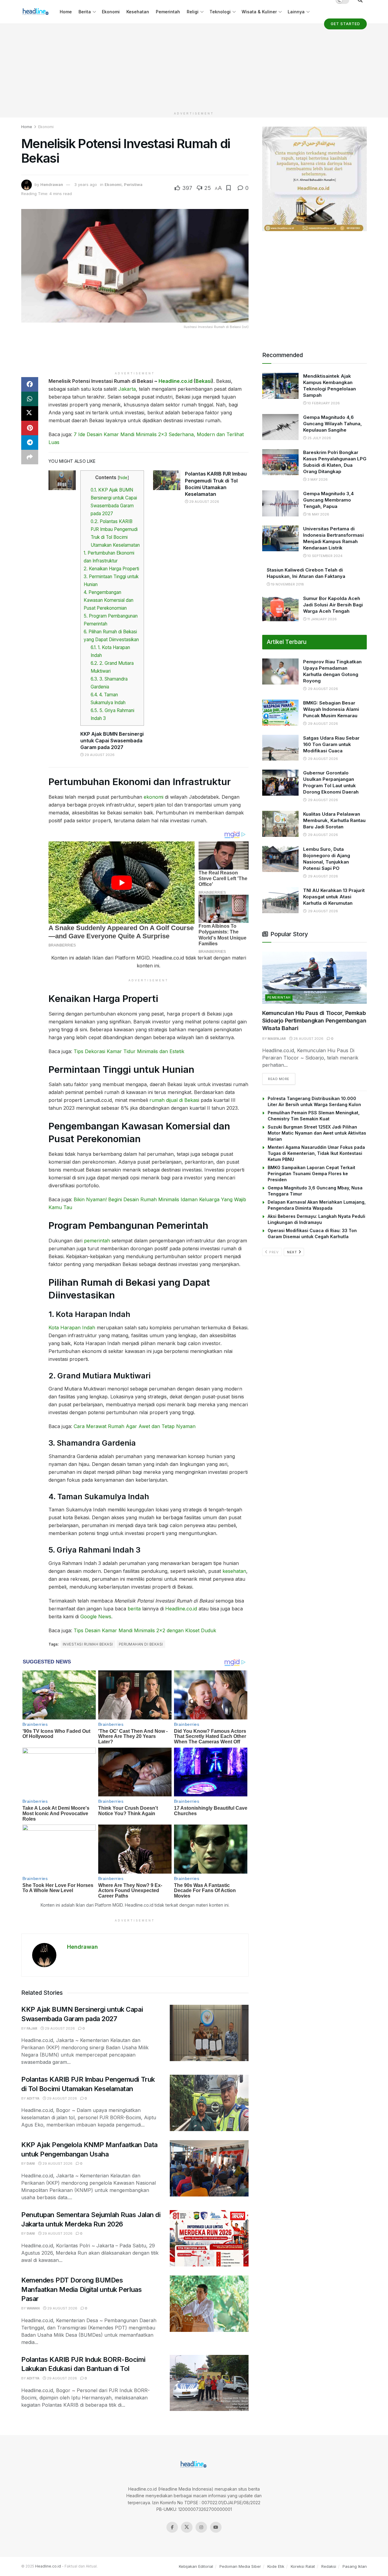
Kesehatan (138, 12)
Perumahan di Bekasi (141, 1644)
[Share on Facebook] (30, 384)
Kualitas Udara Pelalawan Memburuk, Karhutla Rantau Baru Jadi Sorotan (334, 820)
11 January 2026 (322, 619)
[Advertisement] (194, 66)
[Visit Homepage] (36, 12)
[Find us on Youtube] (216, 2527)
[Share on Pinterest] (30, 428)
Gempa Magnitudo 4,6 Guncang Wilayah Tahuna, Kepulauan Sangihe (333, 424)
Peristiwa (133, 184)
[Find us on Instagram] (201, 2527)
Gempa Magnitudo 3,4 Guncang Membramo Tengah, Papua (328, 500)
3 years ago (86, 184)
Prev (274, 1252)
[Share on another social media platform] (30, 457)
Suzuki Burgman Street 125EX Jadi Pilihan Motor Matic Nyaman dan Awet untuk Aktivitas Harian (317, 1133)
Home (66, 12)
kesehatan (234, 1571)
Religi (193, 12)
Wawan (33, 2308)
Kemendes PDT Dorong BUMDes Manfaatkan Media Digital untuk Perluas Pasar (81, 2289)
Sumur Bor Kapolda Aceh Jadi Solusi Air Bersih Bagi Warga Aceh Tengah (333, 605)
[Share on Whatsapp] (30, 399)
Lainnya (296, 12)
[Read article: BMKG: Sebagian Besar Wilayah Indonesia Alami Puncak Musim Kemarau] (280, 713)
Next (293, 1252)
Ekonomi (111, 12)
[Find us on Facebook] (172, 2527)
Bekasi (204, 381)
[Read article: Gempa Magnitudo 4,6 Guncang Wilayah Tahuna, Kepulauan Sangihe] (280, 427)
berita (134, 1609)
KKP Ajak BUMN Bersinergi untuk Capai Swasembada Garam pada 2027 (112, 741)
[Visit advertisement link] (314, 179)
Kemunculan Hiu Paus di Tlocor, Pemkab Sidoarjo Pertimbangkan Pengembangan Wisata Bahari (314, 1021)
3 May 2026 (317, 479)
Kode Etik (276, 2566)
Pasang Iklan (355, 2566)
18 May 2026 (318, 514)
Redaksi (329, 2566)
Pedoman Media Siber (240, 2566)
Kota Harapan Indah (72, 1328)
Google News (96, 1616)
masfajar (277, 1039)
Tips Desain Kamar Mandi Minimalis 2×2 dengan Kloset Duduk (145, 1630)
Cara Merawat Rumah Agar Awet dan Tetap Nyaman (135, 1426)
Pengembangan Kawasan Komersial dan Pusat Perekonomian (109, 600)
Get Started (345, 24)
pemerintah (97, 1241)
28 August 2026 (308, 1039)
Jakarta (127, 389)
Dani (31, 2163)
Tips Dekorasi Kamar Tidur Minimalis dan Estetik (129, 1051)
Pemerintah (168, 12)
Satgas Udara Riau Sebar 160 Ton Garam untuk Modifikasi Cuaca (331, 744)
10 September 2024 (324, 556)
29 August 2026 (99, 755)
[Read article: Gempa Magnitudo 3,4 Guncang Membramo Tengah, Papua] (280, 503)
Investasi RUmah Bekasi (88, 1644)
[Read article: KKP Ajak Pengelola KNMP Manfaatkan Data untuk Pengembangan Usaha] (209, 2168)
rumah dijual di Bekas (173, 1100)
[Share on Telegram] (30, 443)
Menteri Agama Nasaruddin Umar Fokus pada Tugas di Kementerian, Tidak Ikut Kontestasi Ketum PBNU (316, 1153)
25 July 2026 (319, 438)
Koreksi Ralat (303, 2566)
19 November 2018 (287, 584)
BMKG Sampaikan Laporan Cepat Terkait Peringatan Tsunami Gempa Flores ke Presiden (311, 1174)
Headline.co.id (176, 381)
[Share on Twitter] (30, 413)
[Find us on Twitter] (187, 2527)
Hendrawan (52, 184)
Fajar (32, 2028)
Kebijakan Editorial (196, 2566)
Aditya (33, 2098)
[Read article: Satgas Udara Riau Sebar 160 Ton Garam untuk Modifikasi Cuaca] (280, 748)
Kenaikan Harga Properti (111, 569)
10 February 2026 (323, 403)
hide (123, 478)
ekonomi (154, 797)
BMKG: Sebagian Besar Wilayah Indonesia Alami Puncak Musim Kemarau (331, 709)
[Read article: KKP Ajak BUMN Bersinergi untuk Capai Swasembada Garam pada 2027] (62, 480)
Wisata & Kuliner (259, 12)
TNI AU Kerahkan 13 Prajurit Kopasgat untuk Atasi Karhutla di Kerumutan (334, 897)
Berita (85, 12)
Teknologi (220, 12)
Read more (282, 1079)
